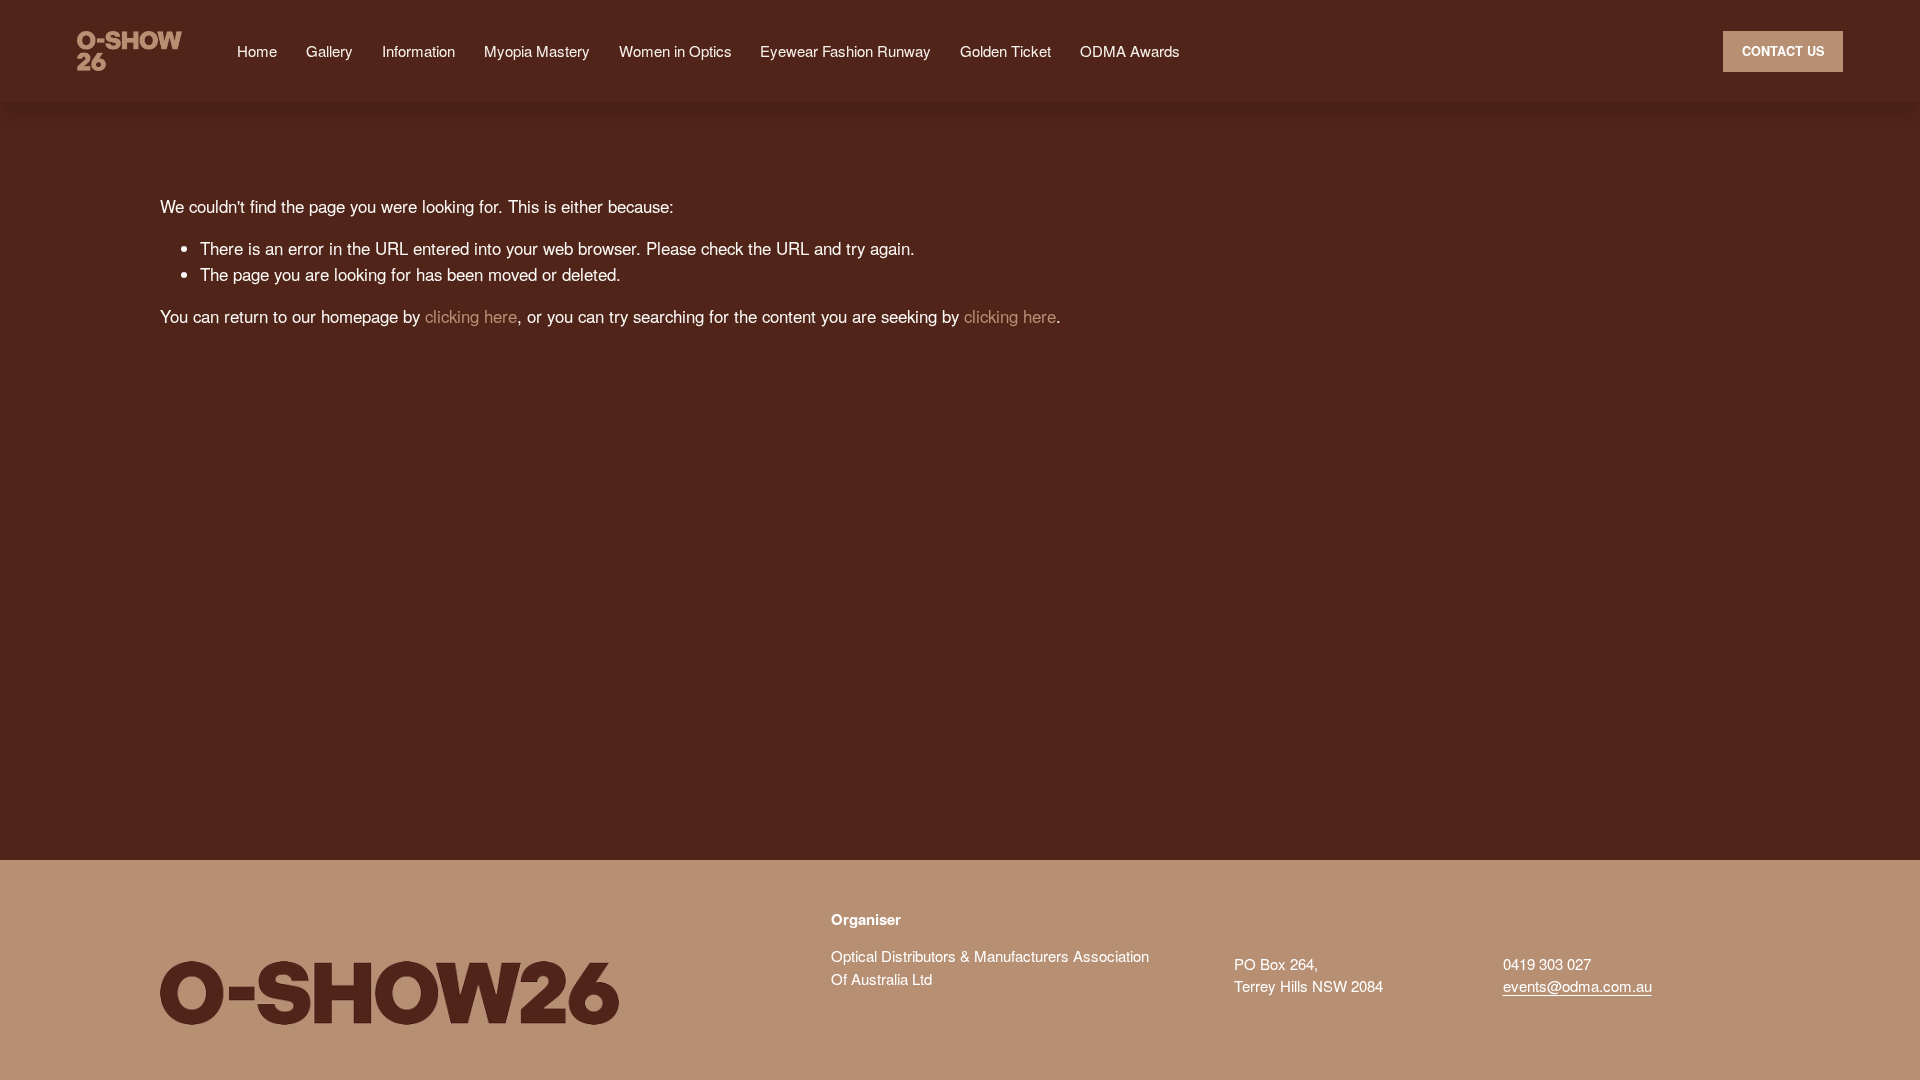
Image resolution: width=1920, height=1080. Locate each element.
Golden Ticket (1005, 50)
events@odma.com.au (1577, 985)
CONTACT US (1783, 51)
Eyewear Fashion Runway (845, 50)
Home (257, 50)
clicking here (471, 316)
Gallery (329, 50)
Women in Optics (675, 50)
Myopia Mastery (537, 50)
